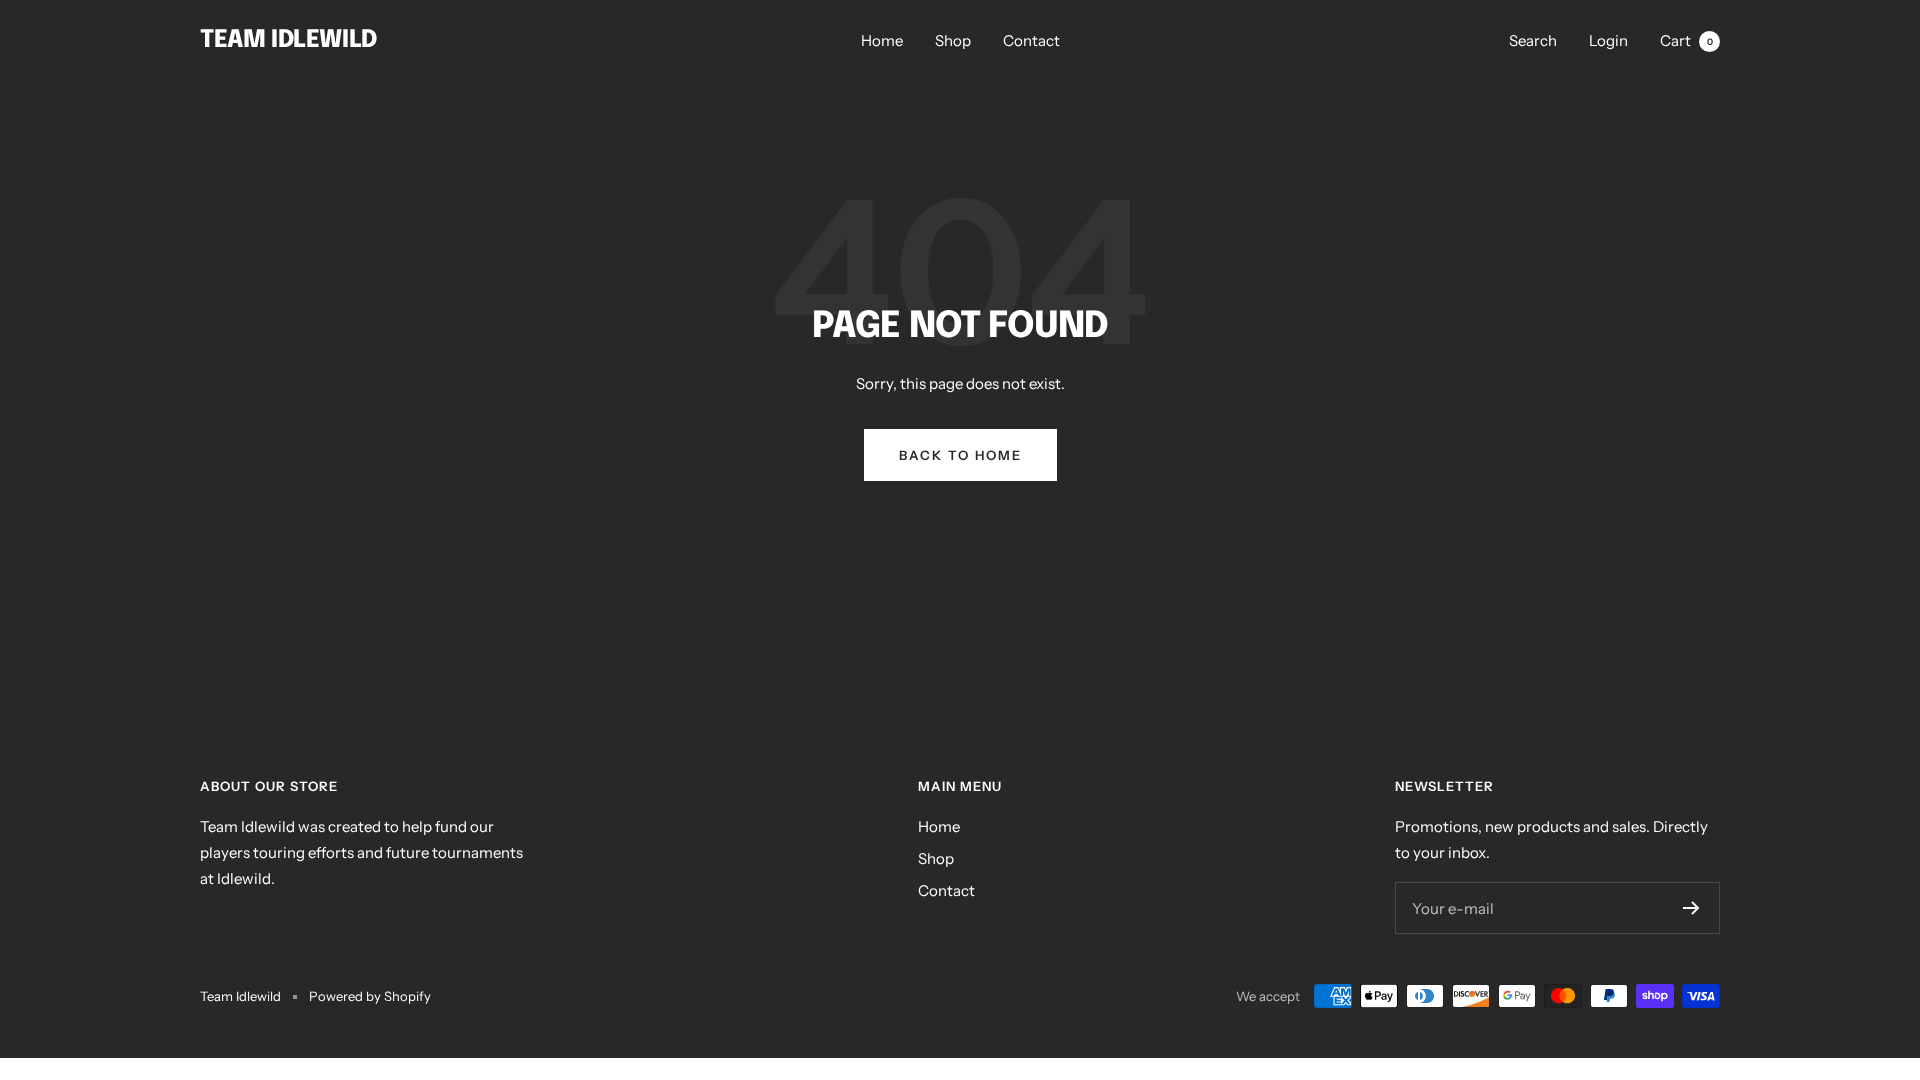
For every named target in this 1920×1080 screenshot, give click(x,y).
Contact (1031, 40)
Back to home (960, 455)
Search (1533, 40)
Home (882, 40)
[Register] (1691, 908)
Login (1608, 40)
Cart (1686, 40)
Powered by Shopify (370, 996)
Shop (953, 40)
